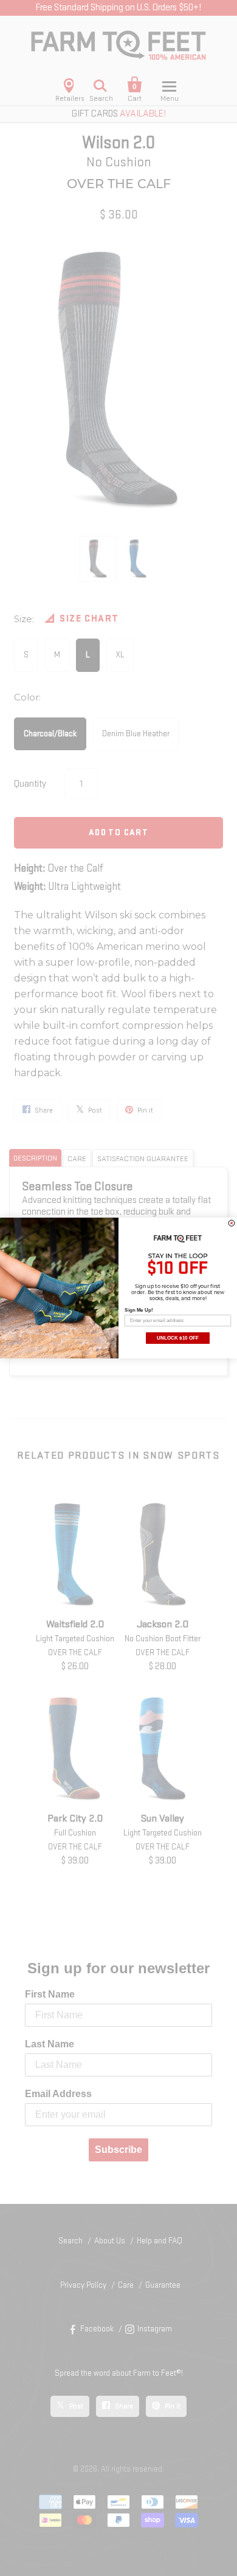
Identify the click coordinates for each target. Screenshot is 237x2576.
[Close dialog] (232, 1223)
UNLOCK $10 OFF (178, 1338)
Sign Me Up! (139, 1310)
